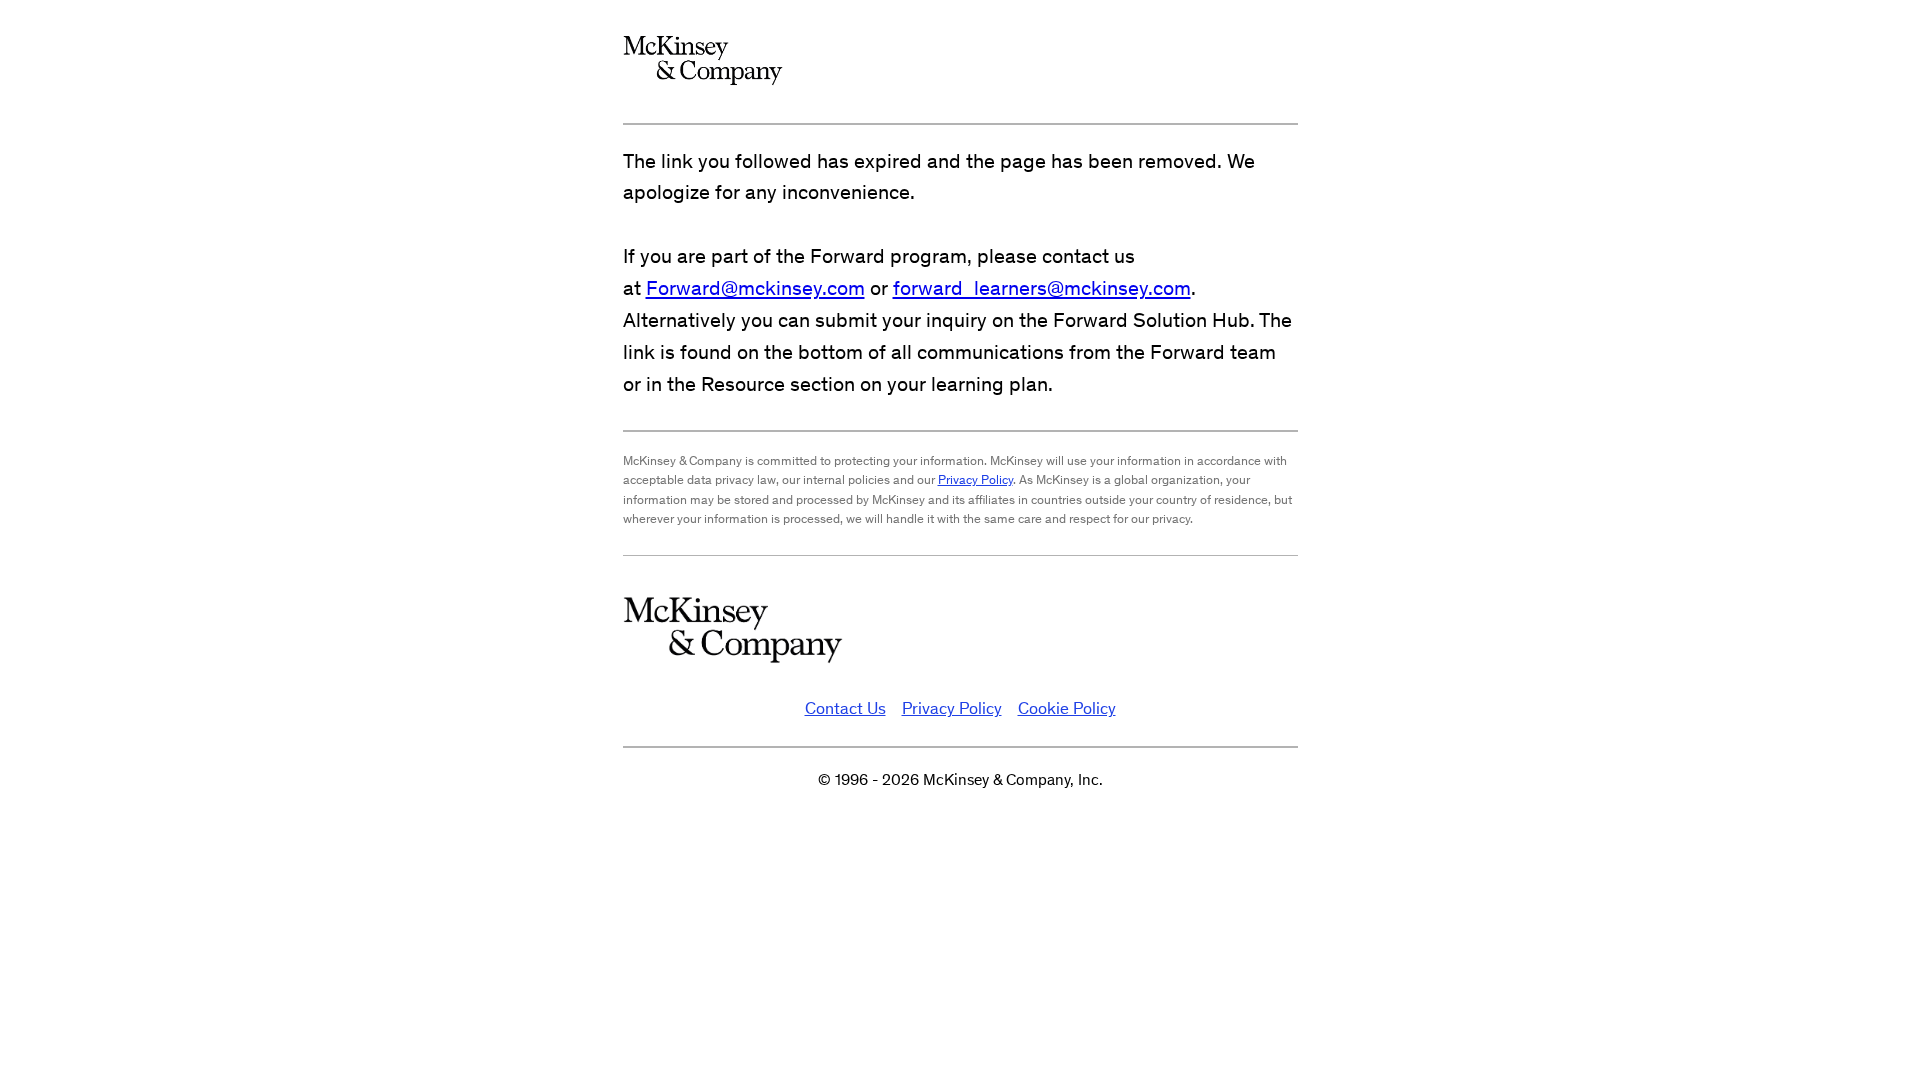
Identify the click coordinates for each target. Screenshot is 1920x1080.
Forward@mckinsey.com (755, 287)
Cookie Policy (1067, 708)
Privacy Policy (975, 480)
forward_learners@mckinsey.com (1042, 287)
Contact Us (845, 708)
